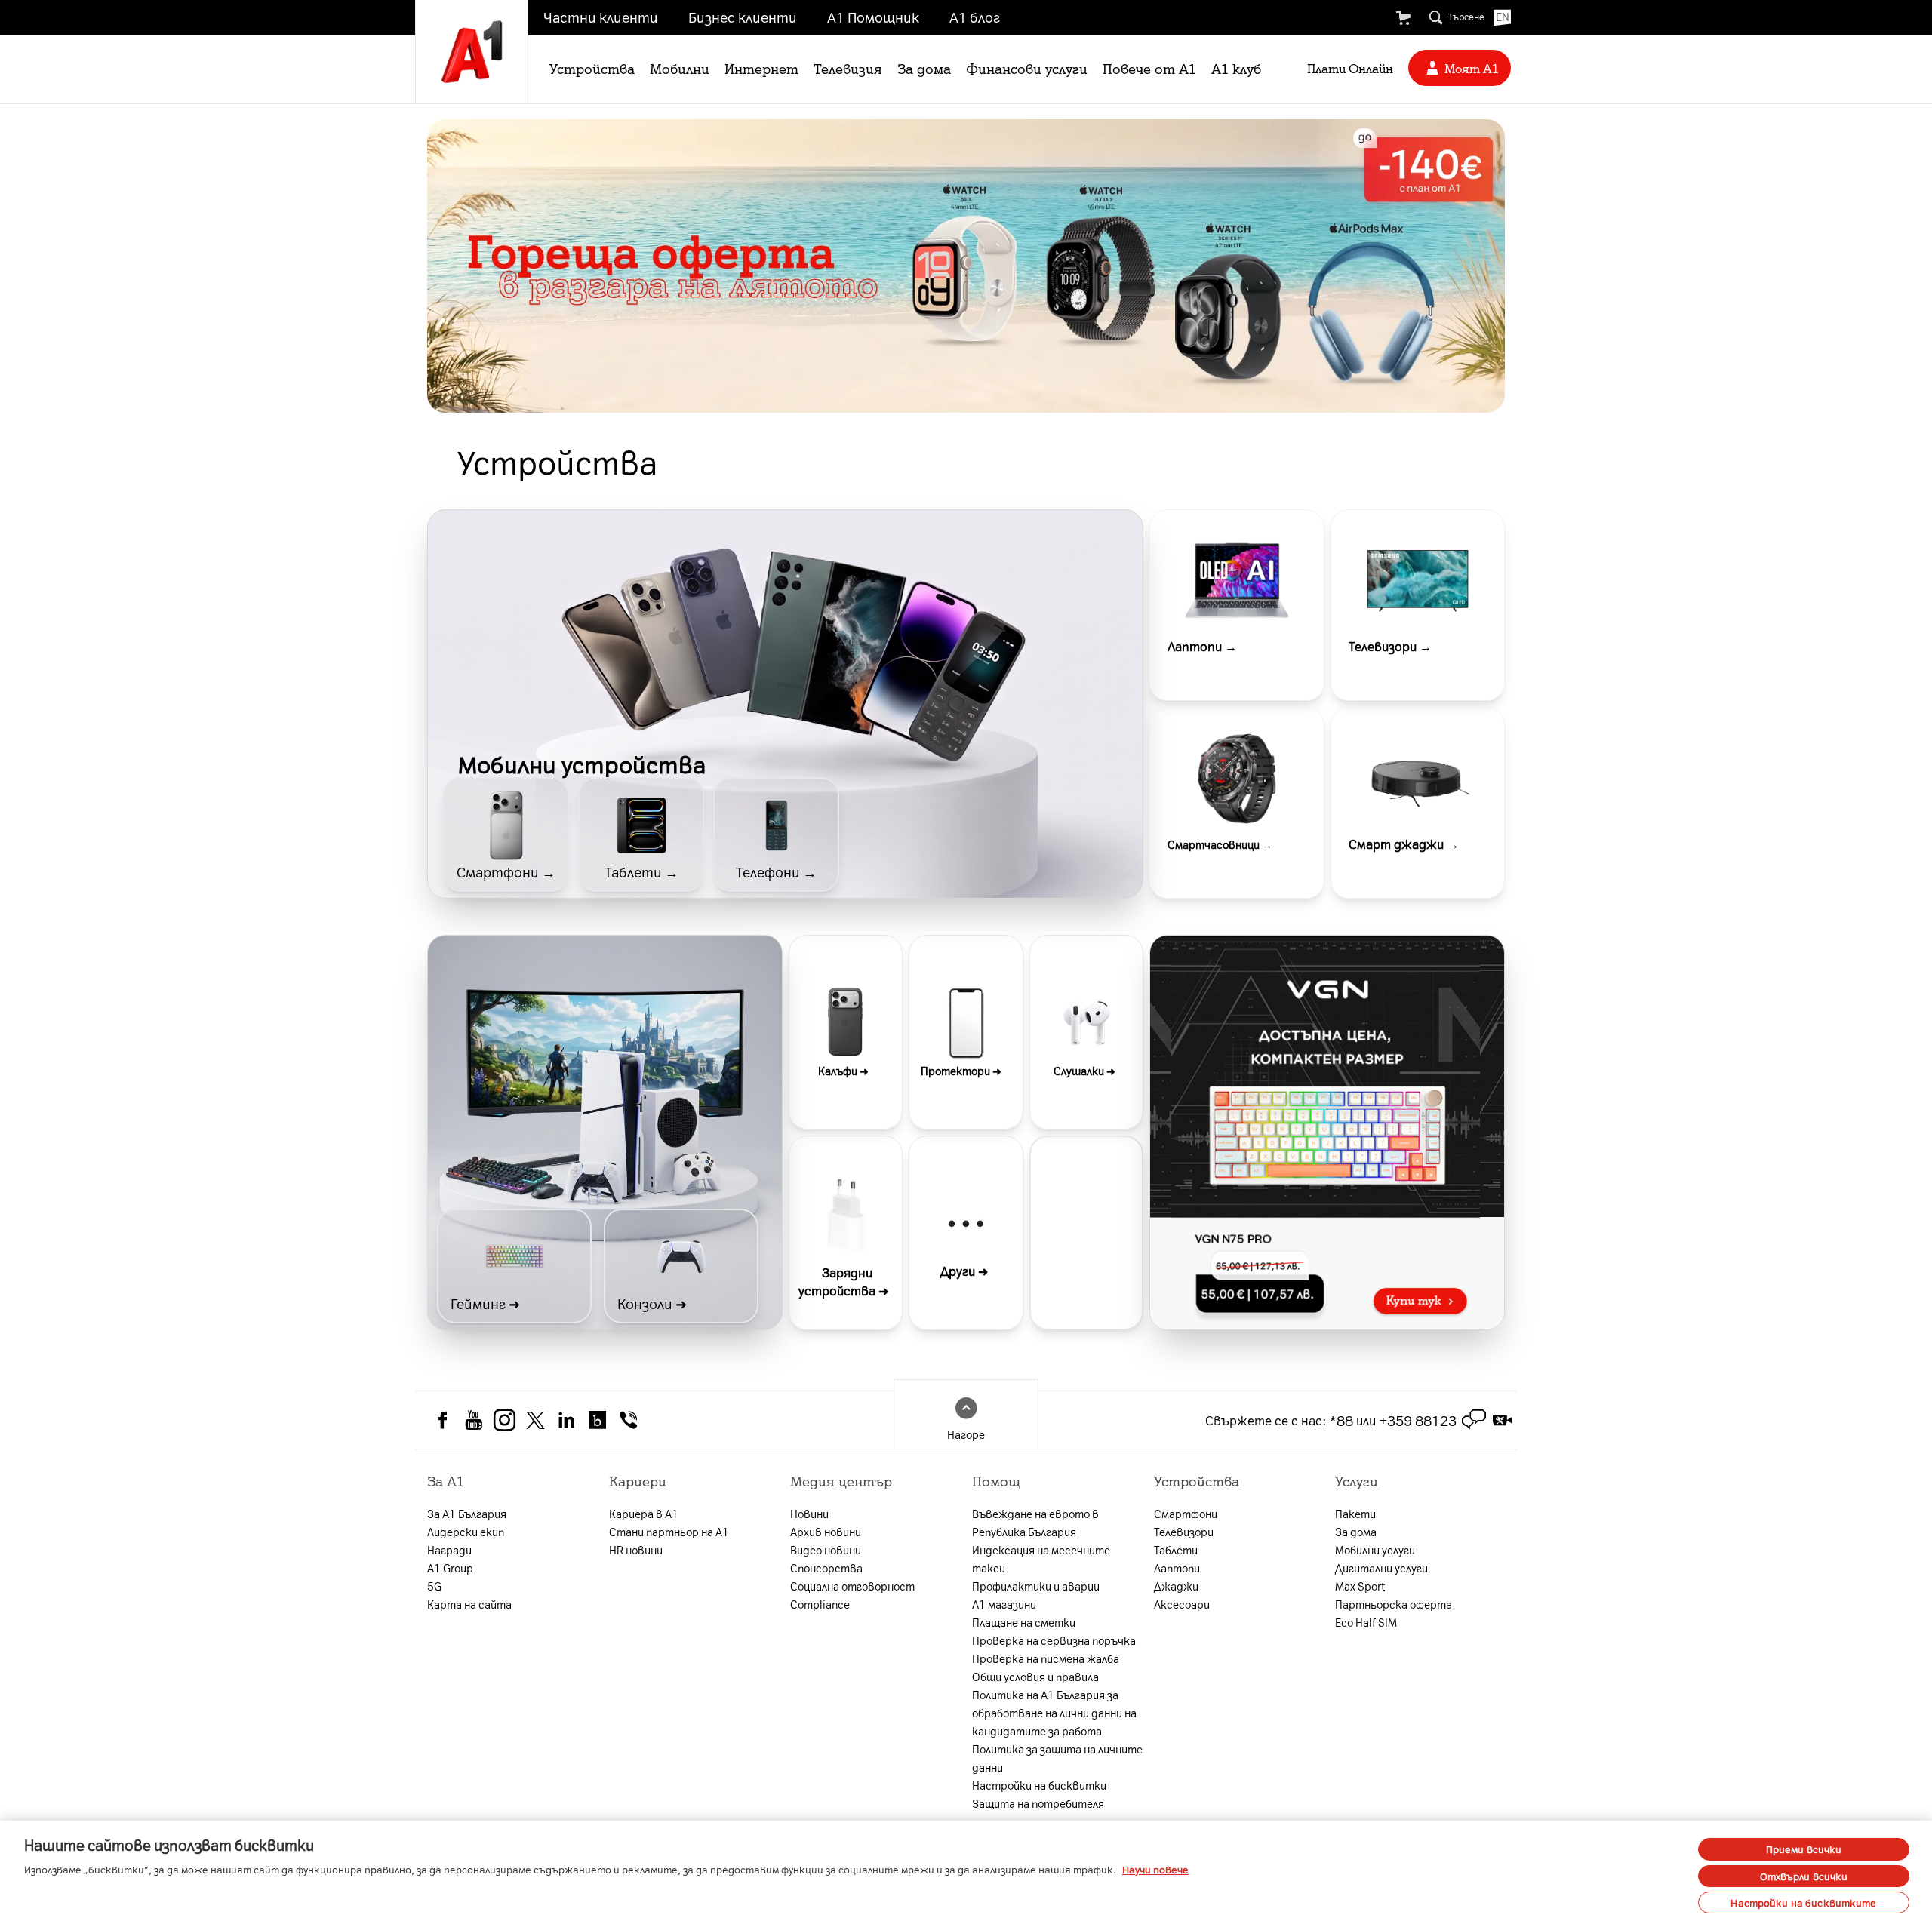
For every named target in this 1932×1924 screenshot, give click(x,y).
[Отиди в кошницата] (1403, 18)
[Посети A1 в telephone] (628, 1418)
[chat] (1474, 1420)
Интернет (761, 68)
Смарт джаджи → (1404, 844)
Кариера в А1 (644, 1514)
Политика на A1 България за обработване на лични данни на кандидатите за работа (1054, 1713)
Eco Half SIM (1366, 1622)
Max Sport (1360, 1586)
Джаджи (1176, 1586)
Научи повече (1155, 1869)
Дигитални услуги (1381, 1568)
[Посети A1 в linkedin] (566, 1418)
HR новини (636, 1550)
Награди (449, 1550)
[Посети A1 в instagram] (505, 1418)
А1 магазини (1004, 1604)
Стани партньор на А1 (669, 1532)
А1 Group (450, 1568)
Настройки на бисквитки (1039, 1785)
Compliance (820, 1604)
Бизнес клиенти (743, 17)
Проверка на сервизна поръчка (1054, 1640)
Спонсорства (826, 1568)
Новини (809, 1514)
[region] (966, 1872)
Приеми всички (1804, 1849)
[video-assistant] (1503, 1420)
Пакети (1355, 1514)
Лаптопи (1177, 1568)
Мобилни (680, 68)
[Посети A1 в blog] (597, 1418)
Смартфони (1186, 1514)
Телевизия (848, 68)
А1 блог (975, 17)
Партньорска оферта (1394, 1604)
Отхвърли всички (1804, 1876)
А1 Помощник (873, 17)
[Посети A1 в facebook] (443, 1418)
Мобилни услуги (1375, 1550)
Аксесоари (1182, 1604)
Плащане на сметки (1024, 1622)
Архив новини (826, 1532)
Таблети (1176, 1550)
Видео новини (826, 1550)
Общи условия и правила (1035, 1677)
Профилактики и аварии (1036, 1586)
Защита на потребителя (1038, 1803)
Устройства (592, 68)
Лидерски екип (466, 1532)
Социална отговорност (852, 1586)
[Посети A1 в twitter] (535, 1418)
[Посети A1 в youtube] (474, 1418)
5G (434, 1586)
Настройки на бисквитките (1803, 1902)
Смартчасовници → (1220, 844)
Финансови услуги (1027, 68)
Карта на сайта (469, 1604)
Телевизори (1184, 1532)
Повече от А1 (1149, 68)
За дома (924, 68)
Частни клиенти (601, 17)
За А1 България (467, 1514)
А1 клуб (1236, 68)
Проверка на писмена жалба (1046, 1658)
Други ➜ (964, 1271)
